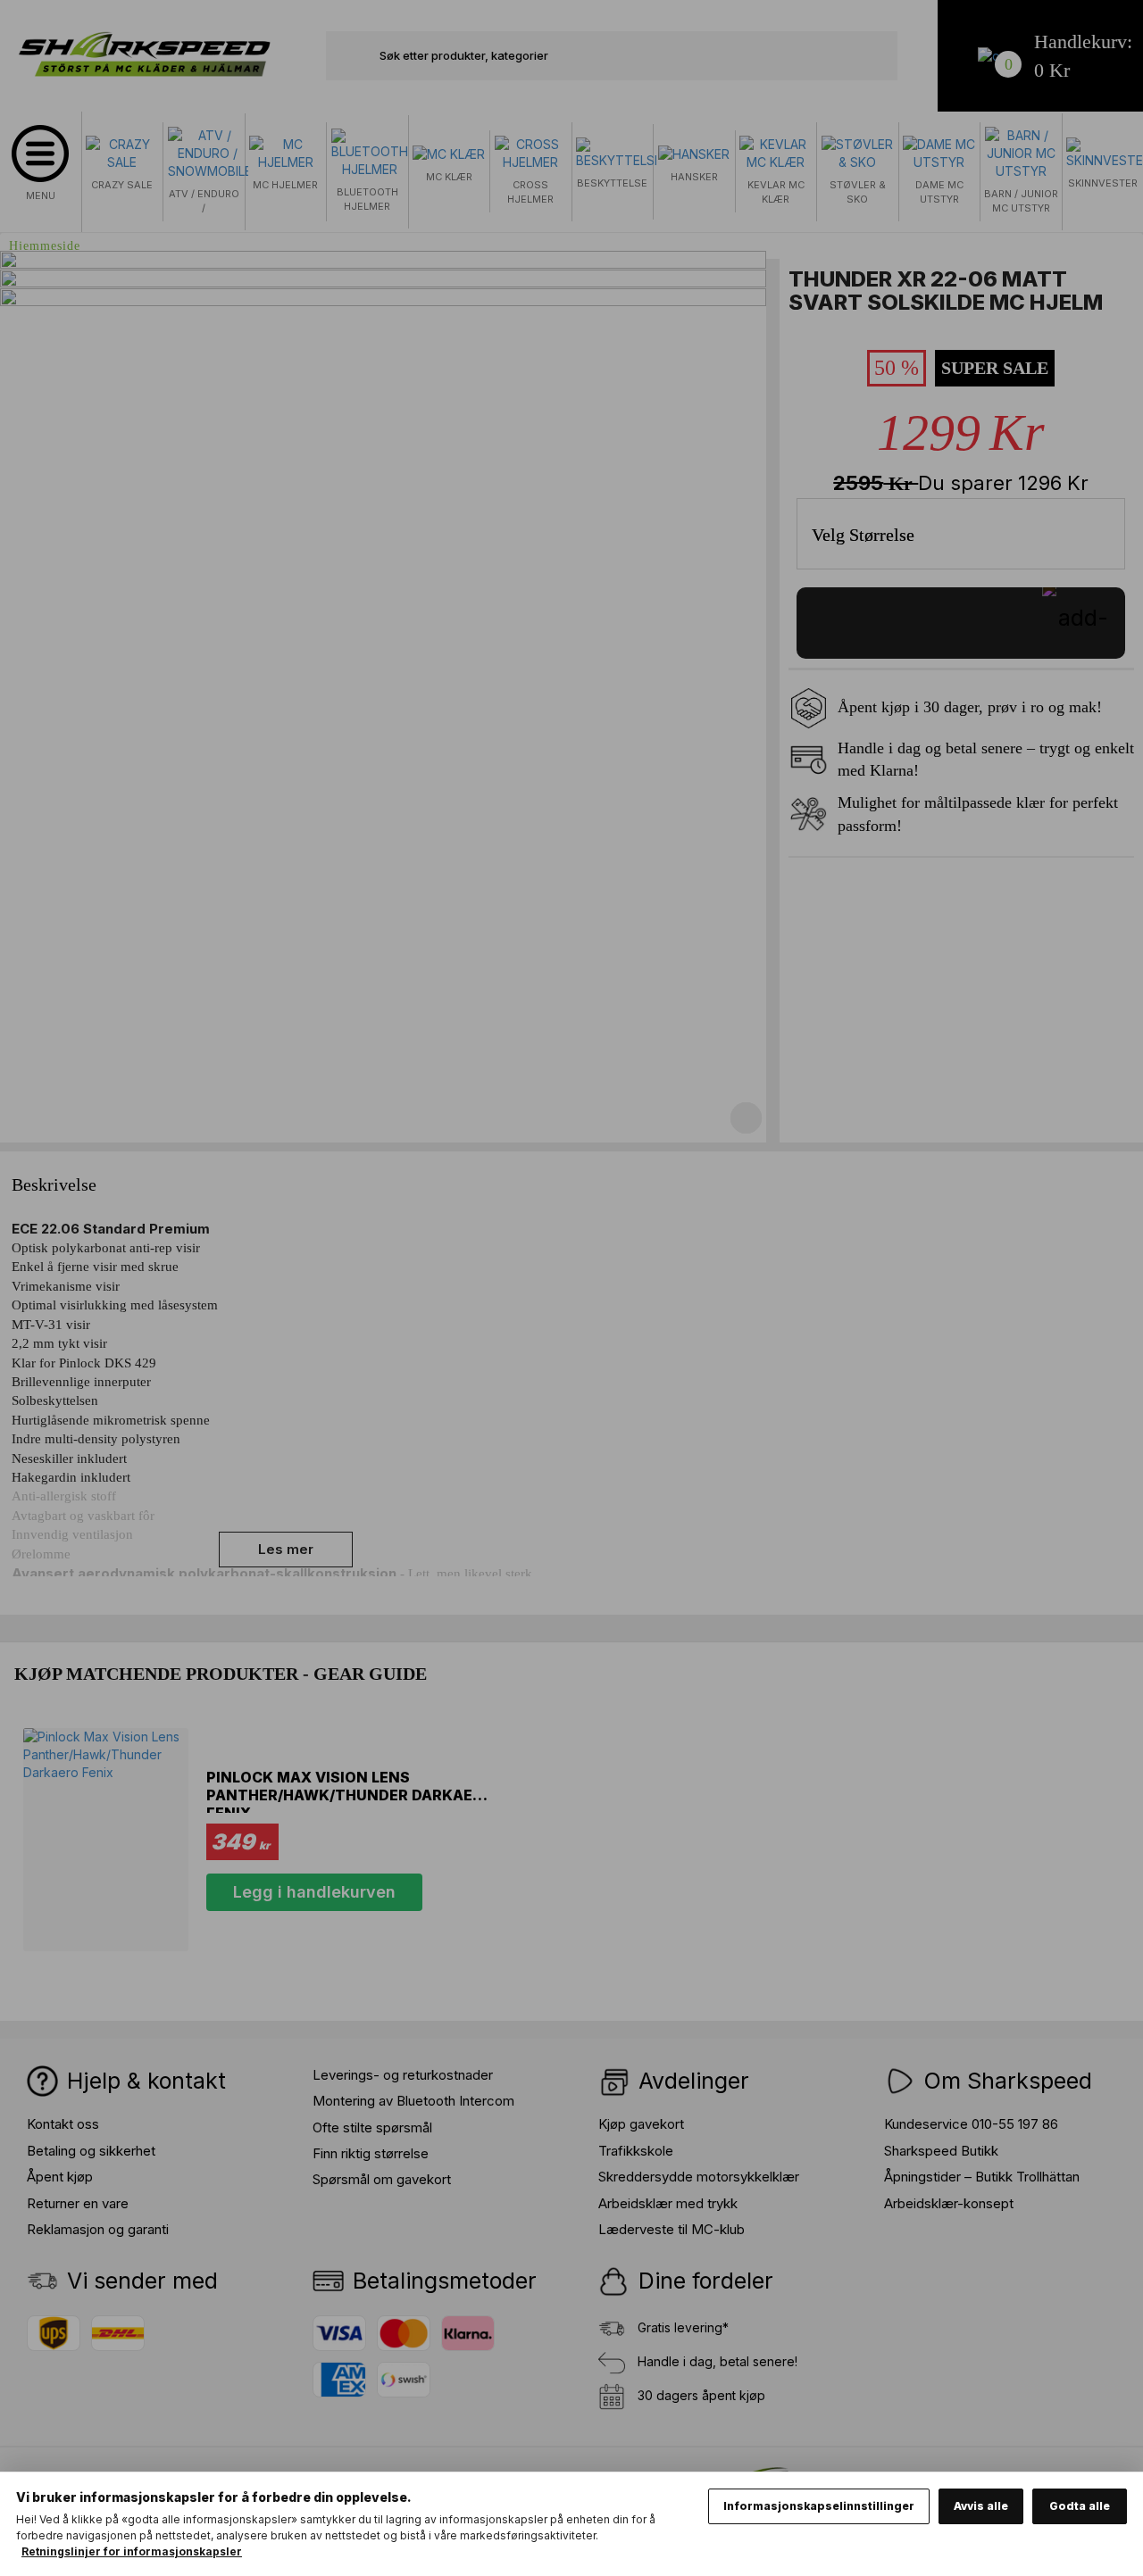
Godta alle (1080, 2506)
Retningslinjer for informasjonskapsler (132, 2551)
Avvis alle (981, 2506)
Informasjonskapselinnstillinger (819, 2506)
